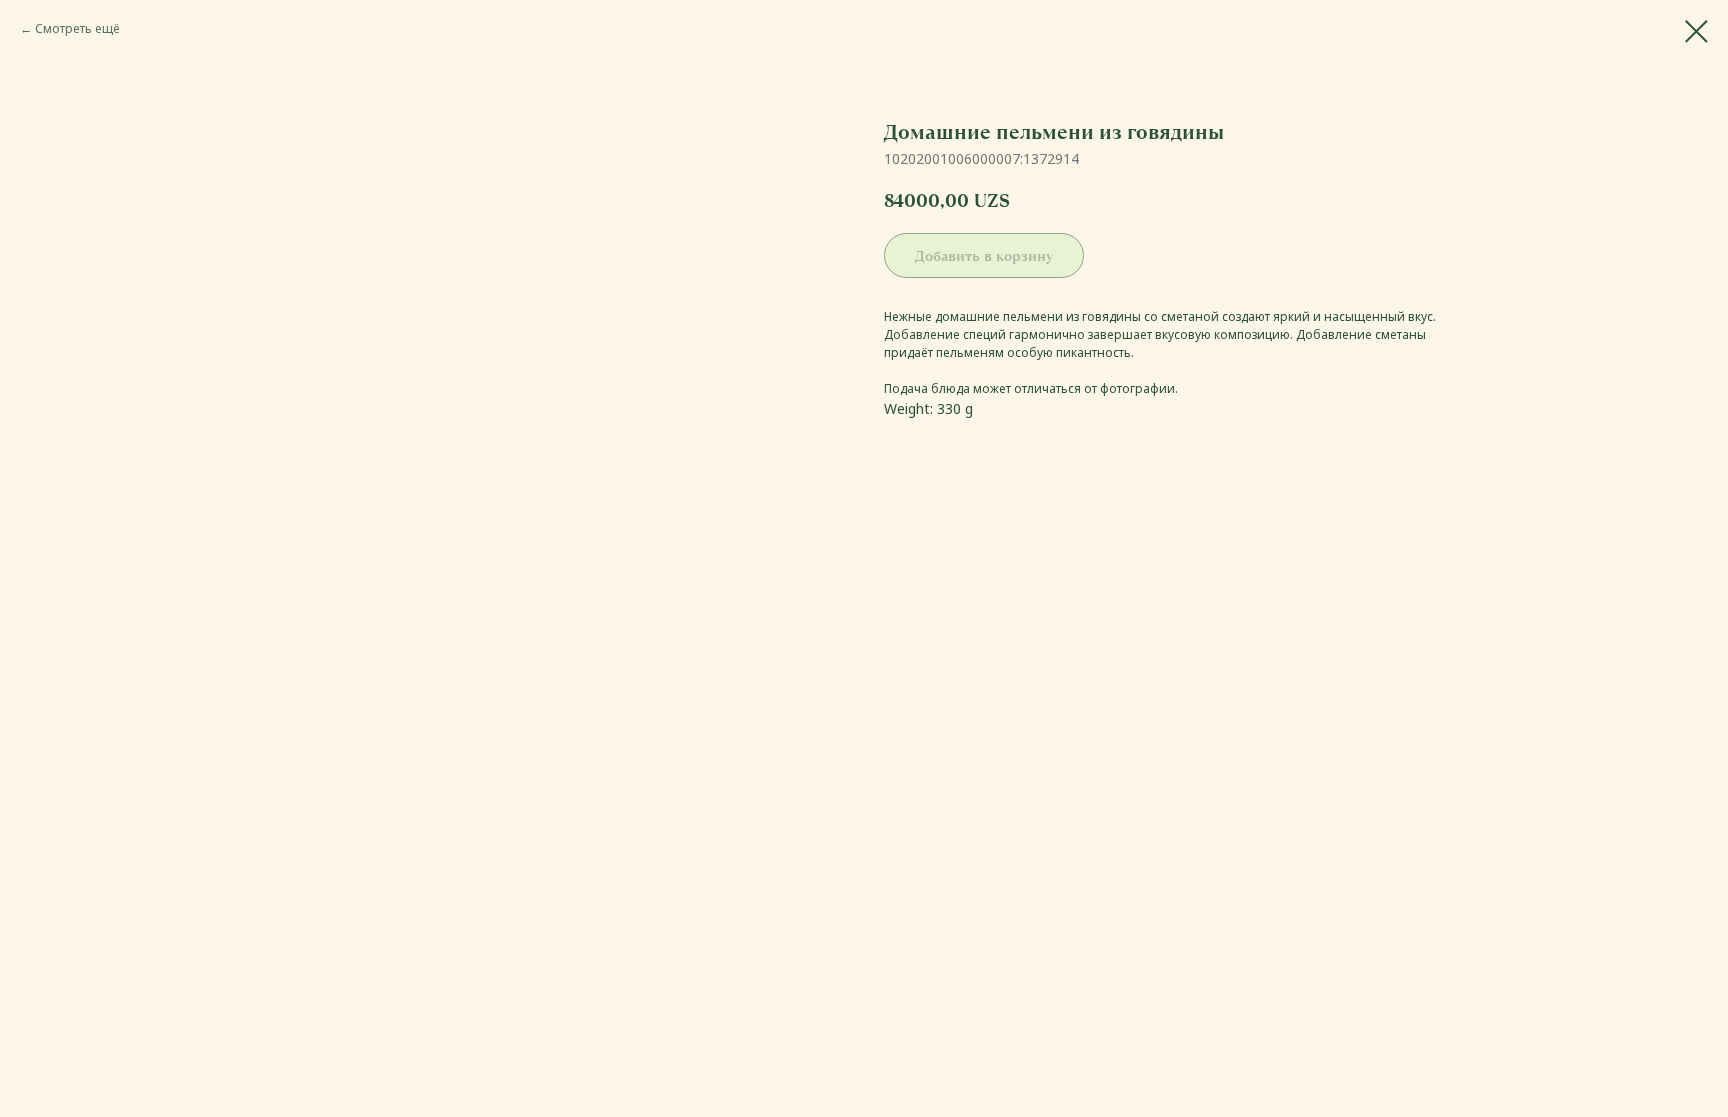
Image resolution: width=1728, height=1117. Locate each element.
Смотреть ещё (77, 28)
